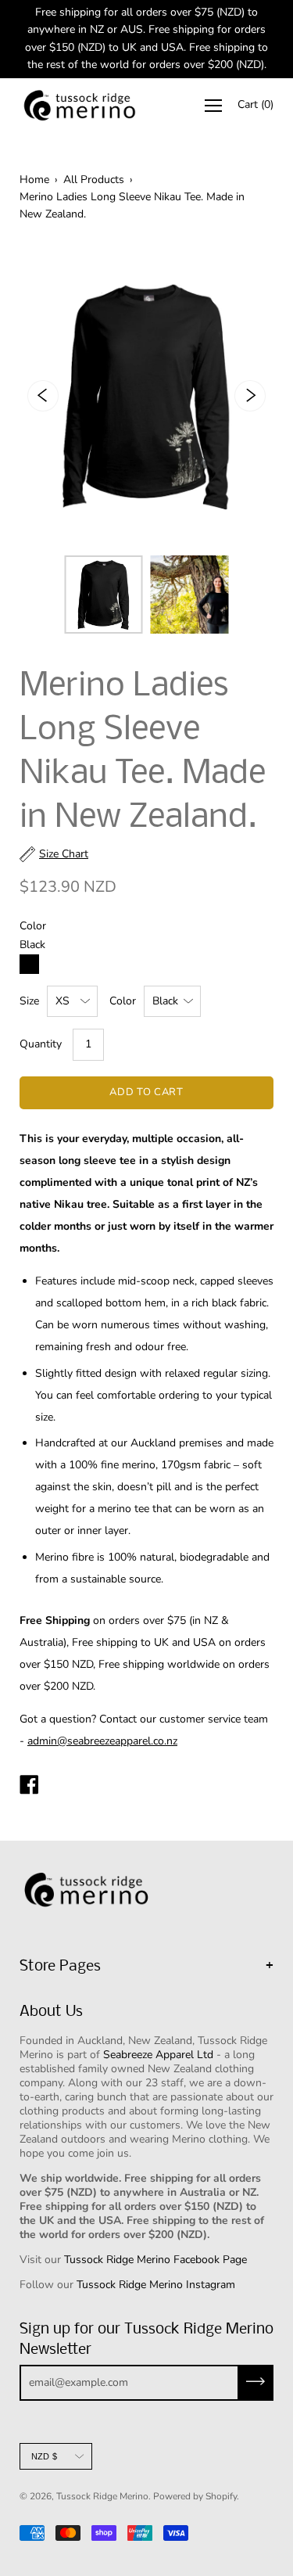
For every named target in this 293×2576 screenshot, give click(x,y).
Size (29, 1001)
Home (34, 180)
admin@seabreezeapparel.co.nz (102, 1741)
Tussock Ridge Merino (102, 2496)
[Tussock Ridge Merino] (29, 1787)
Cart (255, 104)
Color (123, 1001)
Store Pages (60, 1967)
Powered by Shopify (195, 2496)
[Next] (250, 396)
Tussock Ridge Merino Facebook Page (155, 2260)
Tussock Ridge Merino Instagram (156, 2285)
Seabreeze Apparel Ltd (158, 2055)
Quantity (41, 1044)
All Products (94, 180)
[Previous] (43, 396)
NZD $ (44, 2456)
